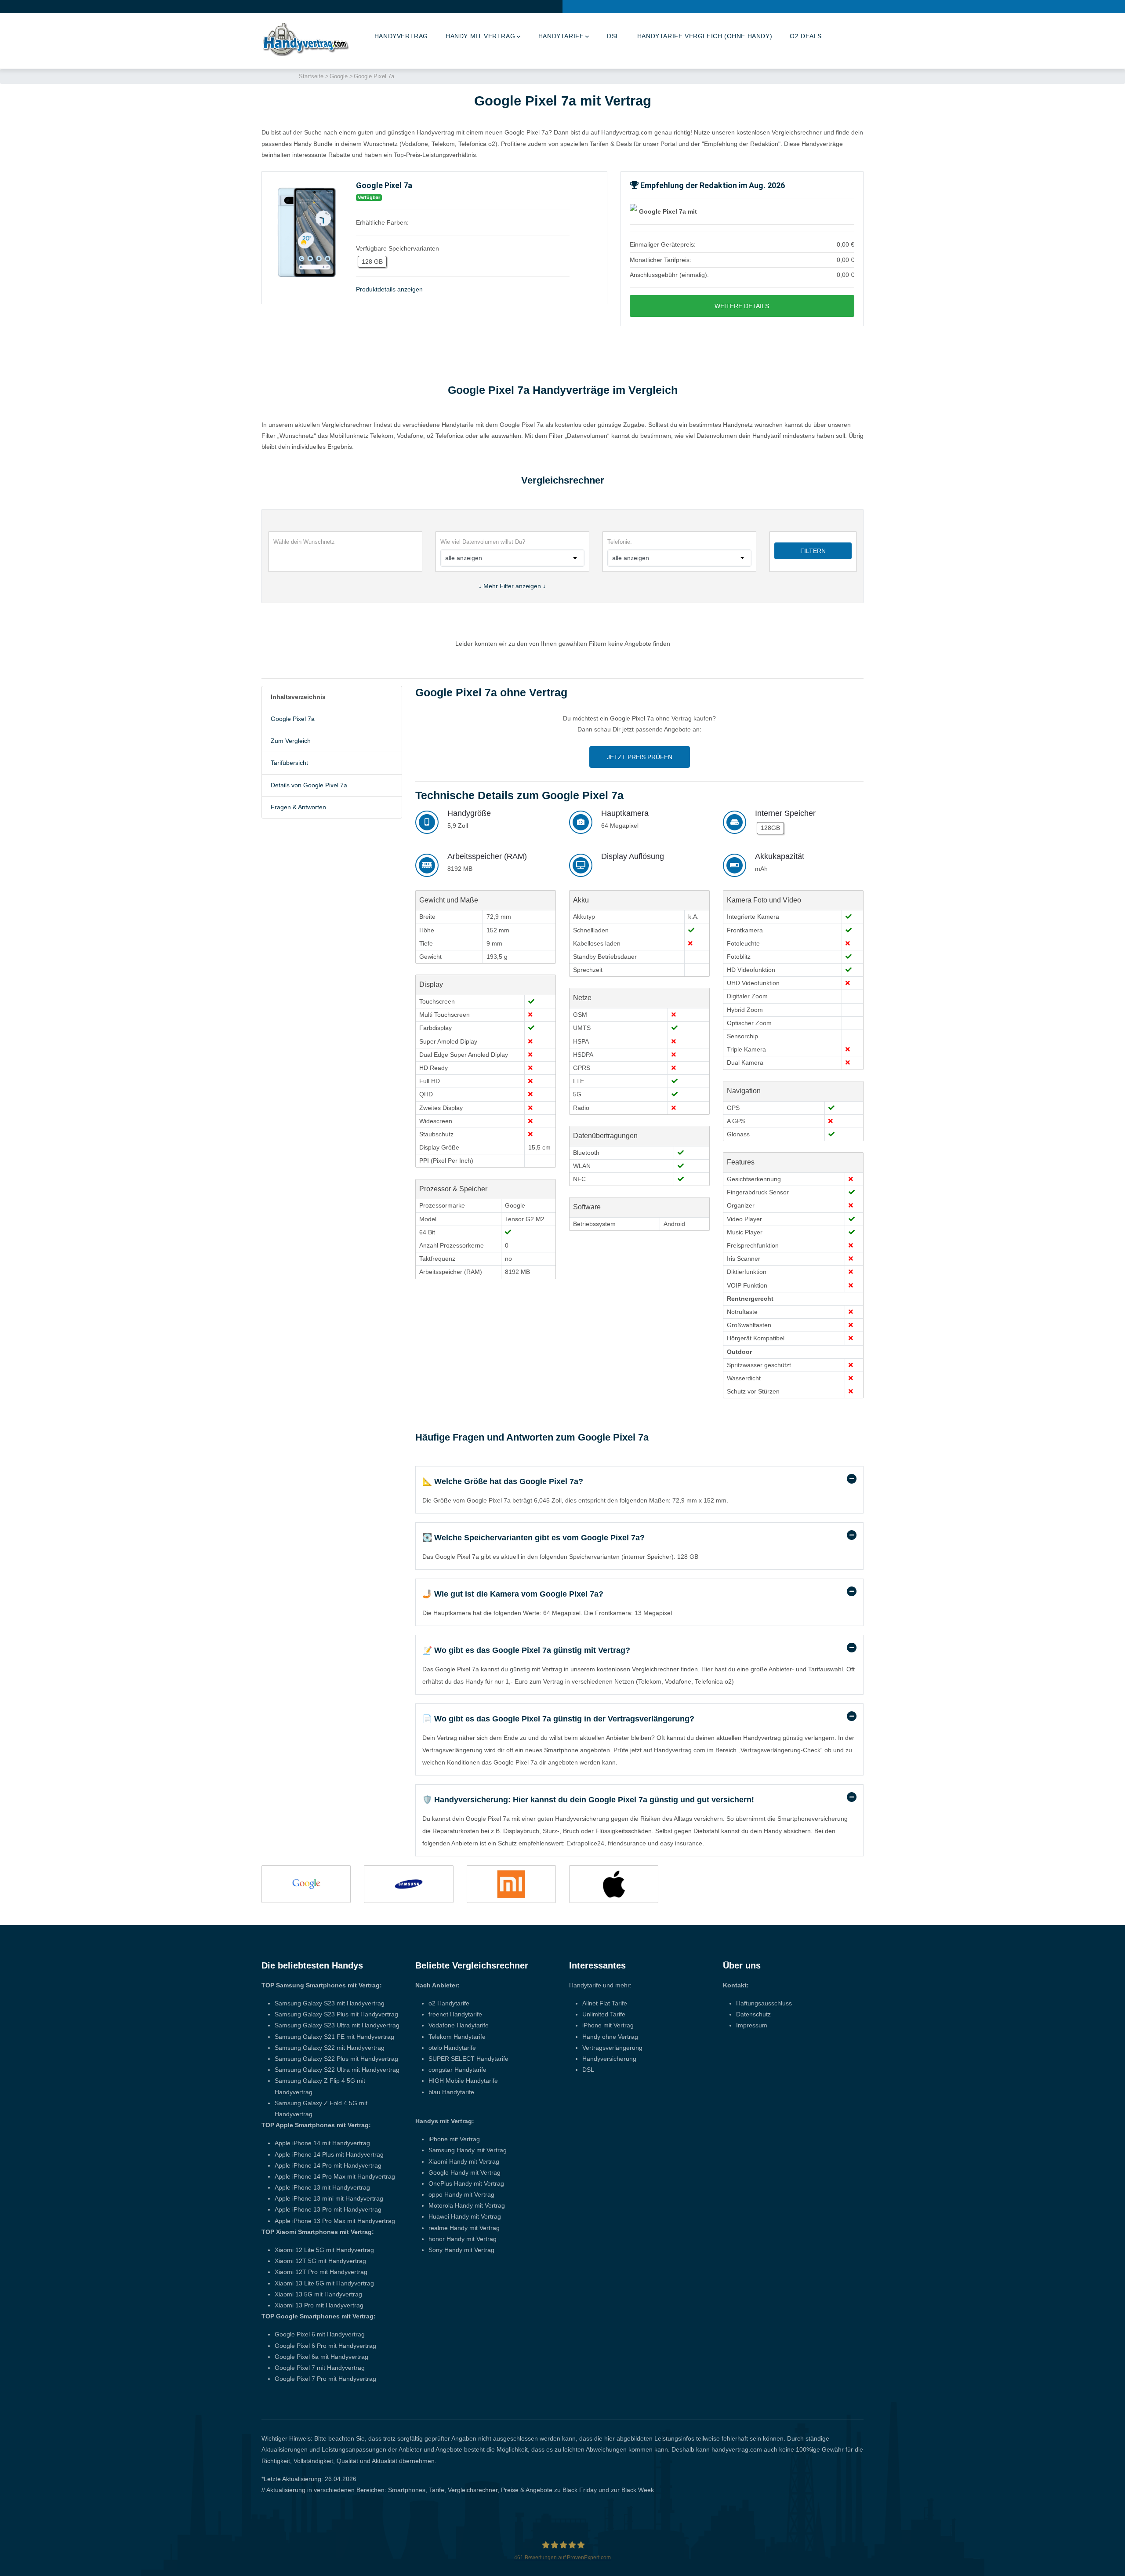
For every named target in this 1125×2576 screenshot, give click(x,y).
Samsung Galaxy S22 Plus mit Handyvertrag (336, 2059)
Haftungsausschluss (764, 2003)
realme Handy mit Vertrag (464, 2228)
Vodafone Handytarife (459, 2025)
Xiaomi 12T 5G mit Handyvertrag (320, 2261)
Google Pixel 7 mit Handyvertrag (320, 2368)
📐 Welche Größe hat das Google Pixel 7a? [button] (503, 1481)
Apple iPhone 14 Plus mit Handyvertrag (329, 2154)
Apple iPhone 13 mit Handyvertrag (322, 2187)
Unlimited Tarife (604, 2014)
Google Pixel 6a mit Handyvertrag (321, 2357)
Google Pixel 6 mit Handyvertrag (320, 2334)
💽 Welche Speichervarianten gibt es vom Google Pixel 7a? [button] (533, 1538)
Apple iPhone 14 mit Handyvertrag (322, 2143)
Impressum (752, 2025)
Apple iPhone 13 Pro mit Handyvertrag (328, 2209)
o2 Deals (806, 36)
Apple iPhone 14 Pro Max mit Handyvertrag (335, 2176)
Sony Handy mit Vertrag (461, 2250)
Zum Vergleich (291, 741)
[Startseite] (305, 39)
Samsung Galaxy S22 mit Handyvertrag (330, 2048)
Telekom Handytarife (457, 2037)
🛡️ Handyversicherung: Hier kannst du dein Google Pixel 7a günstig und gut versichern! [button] (588, 1800)
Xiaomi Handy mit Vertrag (464, 2161)
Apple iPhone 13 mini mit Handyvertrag (329, 2198)
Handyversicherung (609, 2059)
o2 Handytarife (449, 2003)
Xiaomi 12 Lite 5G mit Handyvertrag (324, 2250)
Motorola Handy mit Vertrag (467, 2205)
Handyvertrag (401, 36)
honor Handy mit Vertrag (463, 2239)
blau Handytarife (451, 2092)
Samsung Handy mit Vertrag (468, 2150)
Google (339, 76)
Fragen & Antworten (298, 807)
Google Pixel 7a (293, 719)
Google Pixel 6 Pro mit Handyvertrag (325, 2346)
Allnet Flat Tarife (605, 2003)
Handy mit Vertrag (480, 36)
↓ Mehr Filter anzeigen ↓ (512, 586)
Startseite (311, 76)
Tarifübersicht (289, 763)
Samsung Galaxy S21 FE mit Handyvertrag (334, 2037)
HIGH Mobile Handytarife (463, 2081)
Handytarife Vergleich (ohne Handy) (705, 36)
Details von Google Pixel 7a (309, 785)
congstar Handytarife (457, 2070)
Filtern (813, 551)
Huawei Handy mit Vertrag (465, 2216)
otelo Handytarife (452, 2048)
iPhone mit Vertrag (454, 2139)
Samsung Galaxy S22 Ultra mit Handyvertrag (337, 2070)
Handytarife (561, 36)
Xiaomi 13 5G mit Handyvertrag (318, 2294)
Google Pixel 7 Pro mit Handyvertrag (325, 2379)
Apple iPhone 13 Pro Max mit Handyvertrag (335, 2221)
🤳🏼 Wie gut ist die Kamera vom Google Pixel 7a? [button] (513, 1594)
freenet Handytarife (455, 2014)
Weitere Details (742, 306)
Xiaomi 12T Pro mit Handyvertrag (321, 2272)
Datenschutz (753, 2014)
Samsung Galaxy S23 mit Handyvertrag (330, 2003)
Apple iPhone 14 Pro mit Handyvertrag (328, 2165)
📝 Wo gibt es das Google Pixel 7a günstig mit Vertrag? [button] (526, 1650)
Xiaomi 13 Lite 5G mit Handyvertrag (324, 2283)
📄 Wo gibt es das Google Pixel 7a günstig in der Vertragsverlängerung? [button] (558, 1719)
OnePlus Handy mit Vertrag (466, 2183)
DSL (613, 36)
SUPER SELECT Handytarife (468, 2059)
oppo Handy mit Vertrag (461, 2194)
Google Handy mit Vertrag (465, 2172)
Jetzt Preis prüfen (640, 757)
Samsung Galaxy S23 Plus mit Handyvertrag (336, 2014)
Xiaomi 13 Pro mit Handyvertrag (319, 2305)
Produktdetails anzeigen (389, 289)
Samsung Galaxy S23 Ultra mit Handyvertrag (337, 2025)
